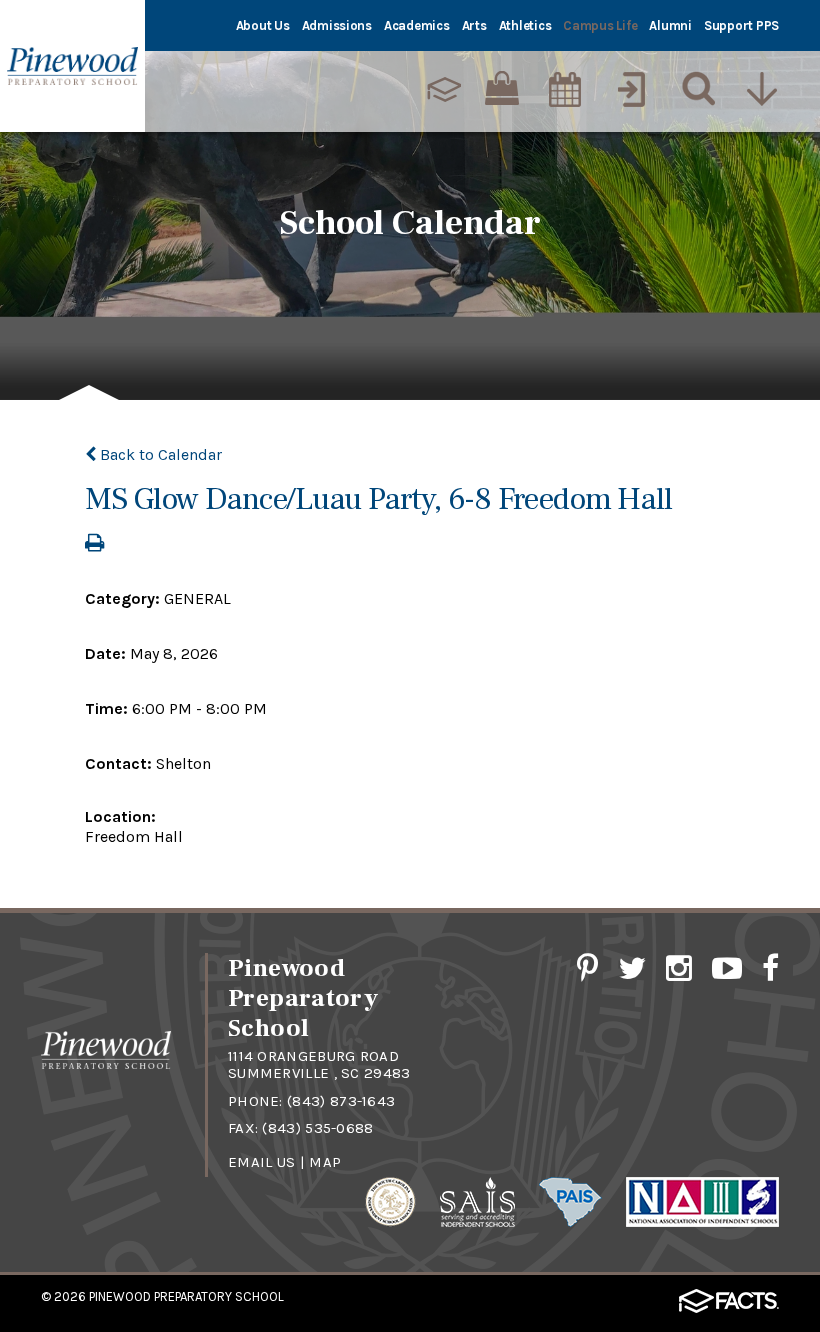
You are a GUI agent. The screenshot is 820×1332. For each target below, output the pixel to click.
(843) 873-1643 (341, 1101)
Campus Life (600, 25)
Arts (474, 25)
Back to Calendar (159, 454)
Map (325, 1162)
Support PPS (741, 25)
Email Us (261, 1162)
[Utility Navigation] (761, 89)
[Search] (694, 89)
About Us (263, 25)
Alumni (670, 25)
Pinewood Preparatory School (186, 1296)
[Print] (94, 544)
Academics (417, 25)
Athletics (525, 25)
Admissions (337, 25)
